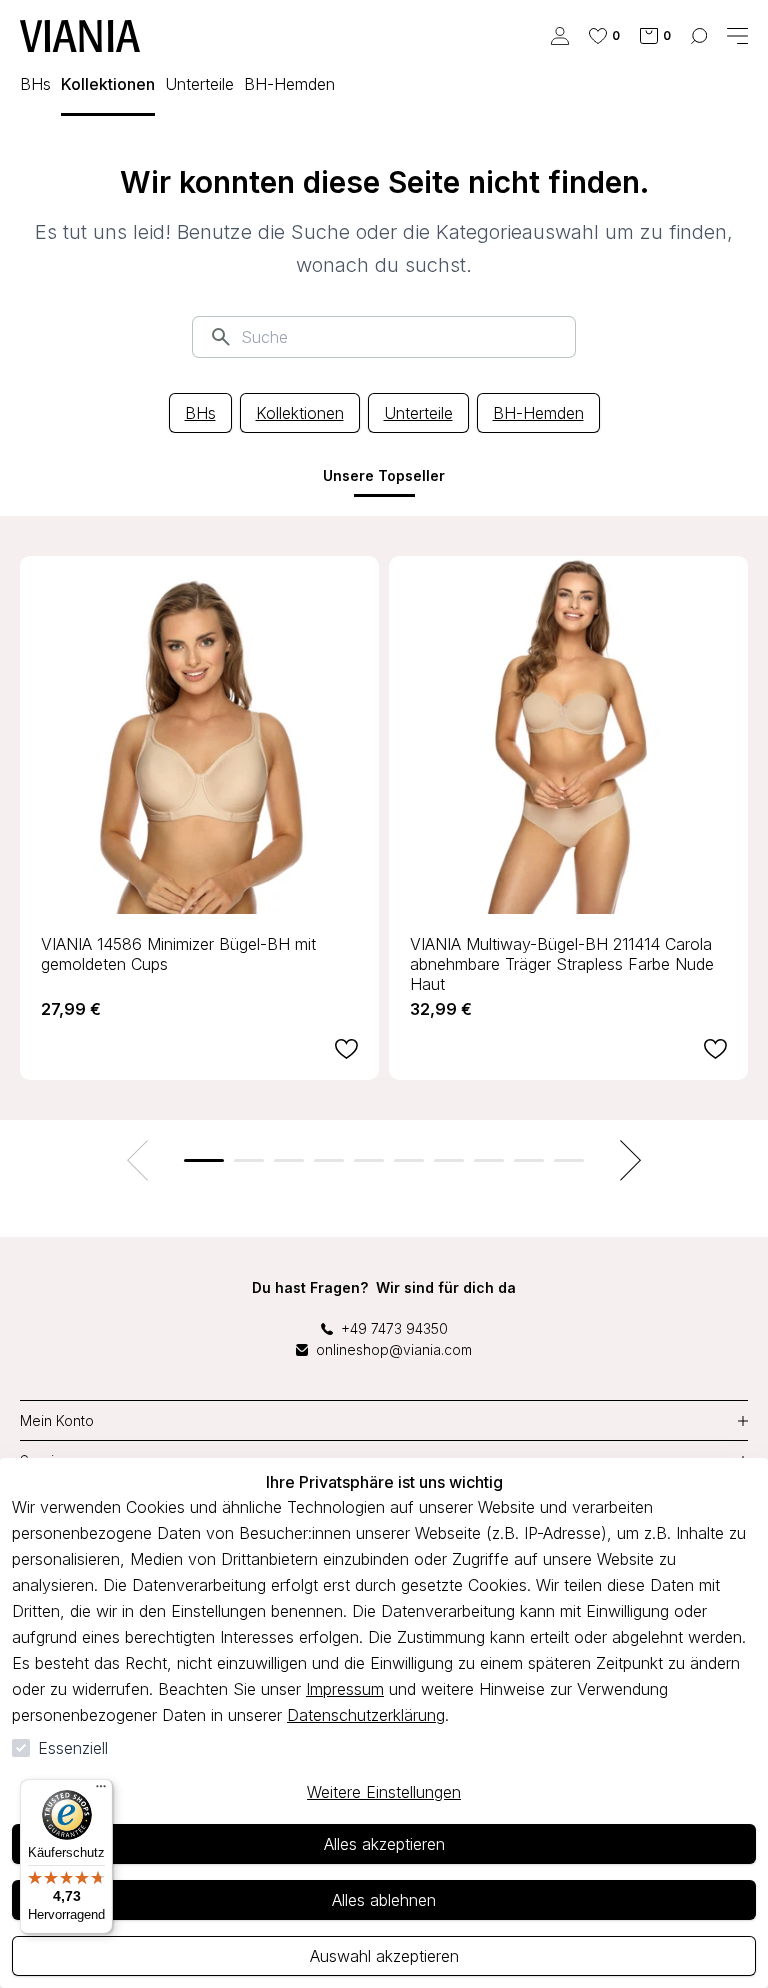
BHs (200, 413)
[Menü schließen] (737, 36)
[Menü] (101, 1791)
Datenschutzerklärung (366, 1715)
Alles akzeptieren (384, 1844)
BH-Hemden (538, 413)
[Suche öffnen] (699, 36)
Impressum (345, 1689)
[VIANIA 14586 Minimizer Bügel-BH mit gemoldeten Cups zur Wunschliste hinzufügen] (346, 1049)
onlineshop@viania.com (394, 1349)
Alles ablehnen (384, 1900)
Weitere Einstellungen (384, 1792)
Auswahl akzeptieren (384, 1956)
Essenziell (73, 1748)
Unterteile (418, 413)
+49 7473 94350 (394, 1328)
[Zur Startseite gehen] (80, 36)
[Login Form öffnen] (560, 36)
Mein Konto (57, 1420)
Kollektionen (300, 413)
